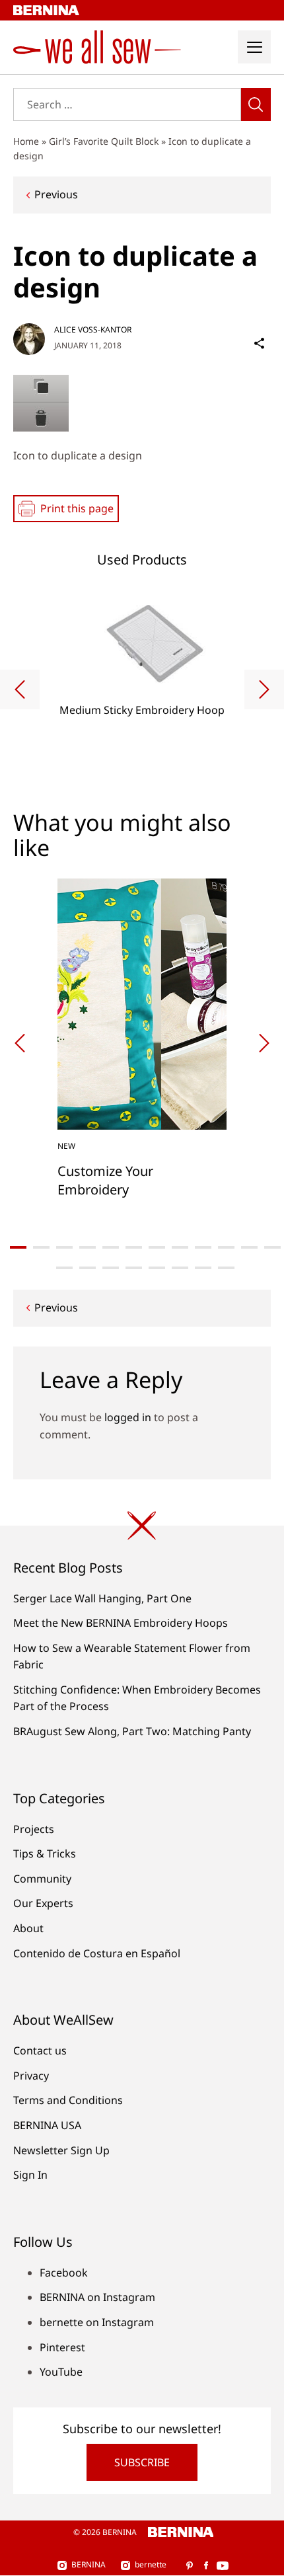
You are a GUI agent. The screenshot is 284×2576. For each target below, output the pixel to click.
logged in (128, 1417)
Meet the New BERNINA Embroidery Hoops (121, 1623)
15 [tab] (111, 1268)
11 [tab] (249, 1247)
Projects (34, 1829)
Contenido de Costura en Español (97, 1953)
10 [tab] (226, 1247)
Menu (254, 47)
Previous (56, 194)
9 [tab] (203, 1247)
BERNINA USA (47, 2125)
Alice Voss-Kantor (93, 330)
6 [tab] (134, 1247)
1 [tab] (18, 1247)
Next (264, 689)
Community (42, 1879)
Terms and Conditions (68, 2100)
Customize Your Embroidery (105, 1180)
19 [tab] (203, 1268)
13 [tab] (64, 1268)
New (66, 1146)
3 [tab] (64, 1247)
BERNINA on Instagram (97, 2297)
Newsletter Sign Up (61, 2150)
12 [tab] (272, 1247)
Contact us (40, 2050)
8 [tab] (180, 1247)
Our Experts (43, 1903)
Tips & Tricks (45, 1854)
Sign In (30, 2175)
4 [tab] (88, 1247)
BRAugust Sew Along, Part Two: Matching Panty (132, 1731)
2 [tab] (41, 1247)
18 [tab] (180, 1268)
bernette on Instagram (97, 2322)
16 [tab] (134, 1268)
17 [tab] (157, 1268)
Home (26, 141)
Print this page (77, 508)
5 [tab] (111, 1247)
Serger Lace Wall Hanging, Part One (102, 1598)
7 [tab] (157, 1247)
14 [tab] (88, 1268)
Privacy (31, 2076)
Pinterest (62, 2347)
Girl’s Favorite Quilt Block (104, 141)
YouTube (61, 2372)
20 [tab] (226, 1268)
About (28, 1928)
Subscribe (142, 2462)
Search (256, 104)
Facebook (64, 2273)
